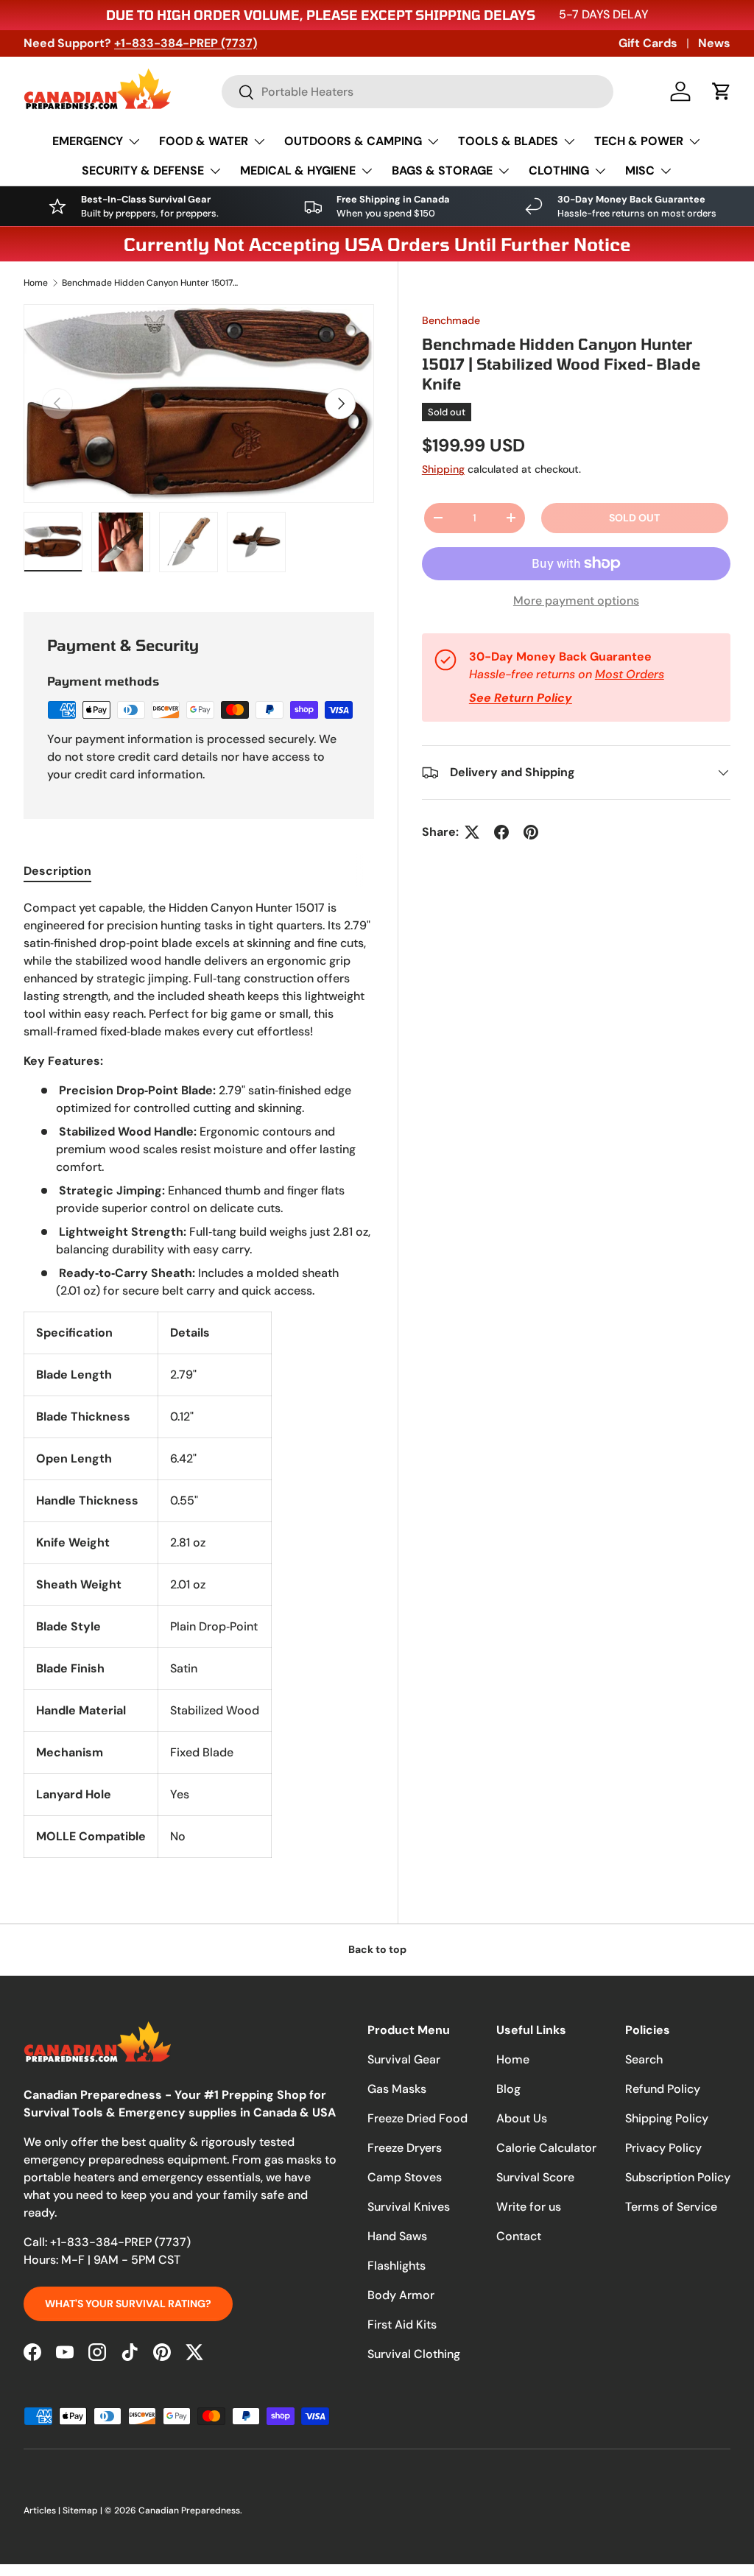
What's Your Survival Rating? (128, 2304)
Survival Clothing (414, 2354)
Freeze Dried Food (417, 2118)
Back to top (377, 1949)
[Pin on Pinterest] (531, 832)
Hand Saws (397, 2236)
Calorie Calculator (546, 2148)
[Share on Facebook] (501, 832)
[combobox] (417, 92)
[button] (722, 91)
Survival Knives (409, 2207)
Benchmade (451, 320)
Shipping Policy (667, 2118)
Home (36, 283)
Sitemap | (84, 2510)
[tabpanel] (199, 1379)
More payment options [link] (576, 601)
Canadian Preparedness (189, 2510)
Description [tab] (57, 871)
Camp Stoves (405, 2177)
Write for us (529, 2207)
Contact (519, 2236)
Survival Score (535, 2177)
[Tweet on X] (472, 832)
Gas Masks (397, 2089)
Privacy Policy (663, 2148)
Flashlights (397, 2266)
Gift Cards (648, 43)
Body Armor (401, 2295)
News (714, 43)
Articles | (43, 2510)
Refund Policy (663, 2089)
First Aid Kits (402, 2325)
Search (644, 2059)
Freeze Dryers (405, 2148)
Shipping (443, 469)
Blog (508, 2089)
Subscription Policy (678, 2177)
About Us (522, 2118)
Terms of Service (671, 2207)
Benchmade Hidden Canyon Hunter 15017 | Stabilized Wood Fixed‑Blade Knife (150, 283)
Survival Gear (404, 2059)
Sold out (634, 518)
